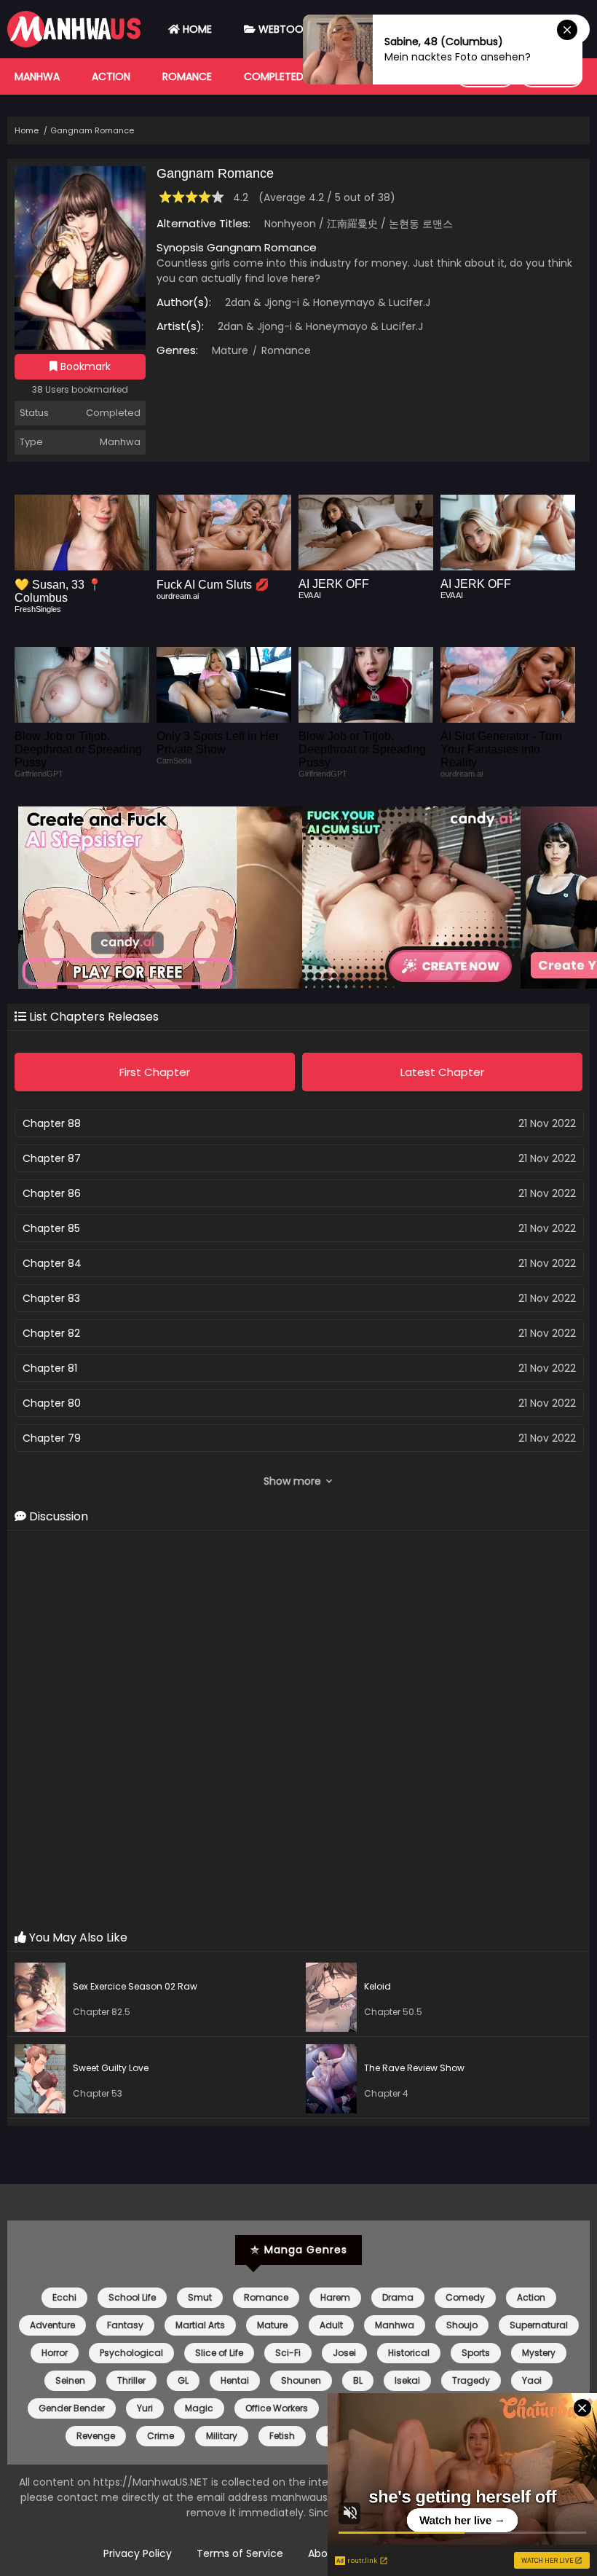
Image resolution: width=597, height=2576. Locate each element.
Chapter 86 (52, 1193)
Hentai (235, 2380)
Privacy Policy (138, 2553)
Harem (335, 2297)
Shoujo (462, 2325)
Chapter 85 (51, 1228)
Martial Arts (200, 2325)
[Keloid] (335, 1999)
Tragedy (471, 2380)
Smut (200, 2297)
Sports (476, 2353)
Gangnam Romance (92, 130)
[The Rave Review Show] (335, 2081)
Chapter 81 (50, 1368)
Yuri (145, 2408)
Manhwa (37, 76)
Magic (199, 2408)
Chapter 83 (51, 1298)
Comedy (465, 2297)
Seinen (70, 2380)
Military (222, 2436)
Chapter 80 (52, 1403)
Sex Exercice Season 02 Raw (135, 1986)
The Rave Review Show (414, 2068)
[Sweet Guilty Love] (44, 2081)
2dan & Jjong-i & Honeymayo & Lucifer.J (328, 302)
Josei (344, 2353)
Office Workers (277, 2408)
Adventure (52, 2325)
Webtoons (286, 29)
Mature (230, 350)
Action (111, 76)
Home (196, 29)
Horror (55, 2353)
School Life (132, 2297)
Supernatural (539, 2325)
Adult (331, 2325)
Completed (274, 76)
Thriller (131, 2380)
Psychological (131, 2353)
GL (183, 2380)
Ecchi (64, 2297)
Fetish (282, 2436)
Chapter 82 (51, 1333)
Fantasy (125, 2325)
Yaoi (532, 2380)
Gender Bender (72, 2408)
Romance (187, 76)
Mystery (539, 2353)
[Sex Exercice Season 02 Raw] (44, 1999)
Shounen (301, 2380)
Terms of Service (240, 2553)
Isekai (407, 2380)
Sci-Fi (288, 2353)
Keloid (377, 1986)
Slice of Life (219, 2353)
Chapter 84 (52, 1263)
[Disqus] (298, 1731)
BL (358, 2380)
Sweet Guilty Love (111, 2068)
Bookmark (84, 366)
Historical (409, 2353)
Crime (161, 2436)
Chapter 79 (52, 1438)
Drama (398, 2297)
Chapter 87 (52, 1158)
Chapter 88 (52, 1123)
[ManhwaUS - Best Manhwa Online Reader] (74, 44)
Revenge (96, 2436)
